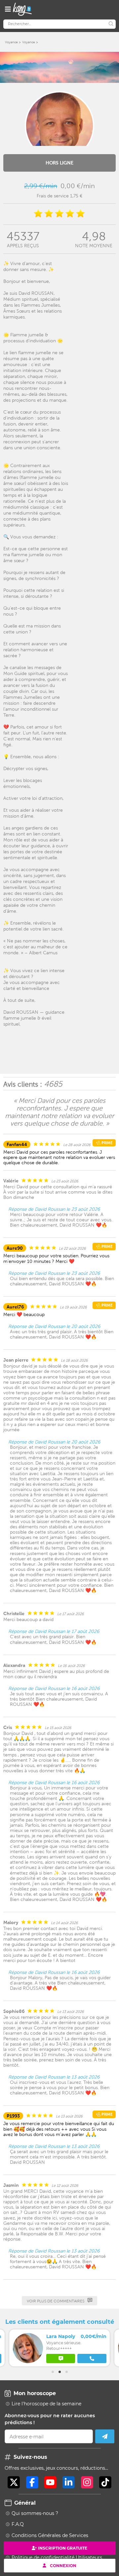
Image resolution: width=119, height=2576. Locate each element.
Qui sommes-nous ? (35, 2513)
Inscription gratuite (63, 2548)
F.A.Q (18, 2524)
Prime (106, 1143)
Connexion (63, 2565)
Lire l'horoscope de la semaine (46, 2404)
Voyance (11, 42)
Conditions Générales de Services (50, 2535)
